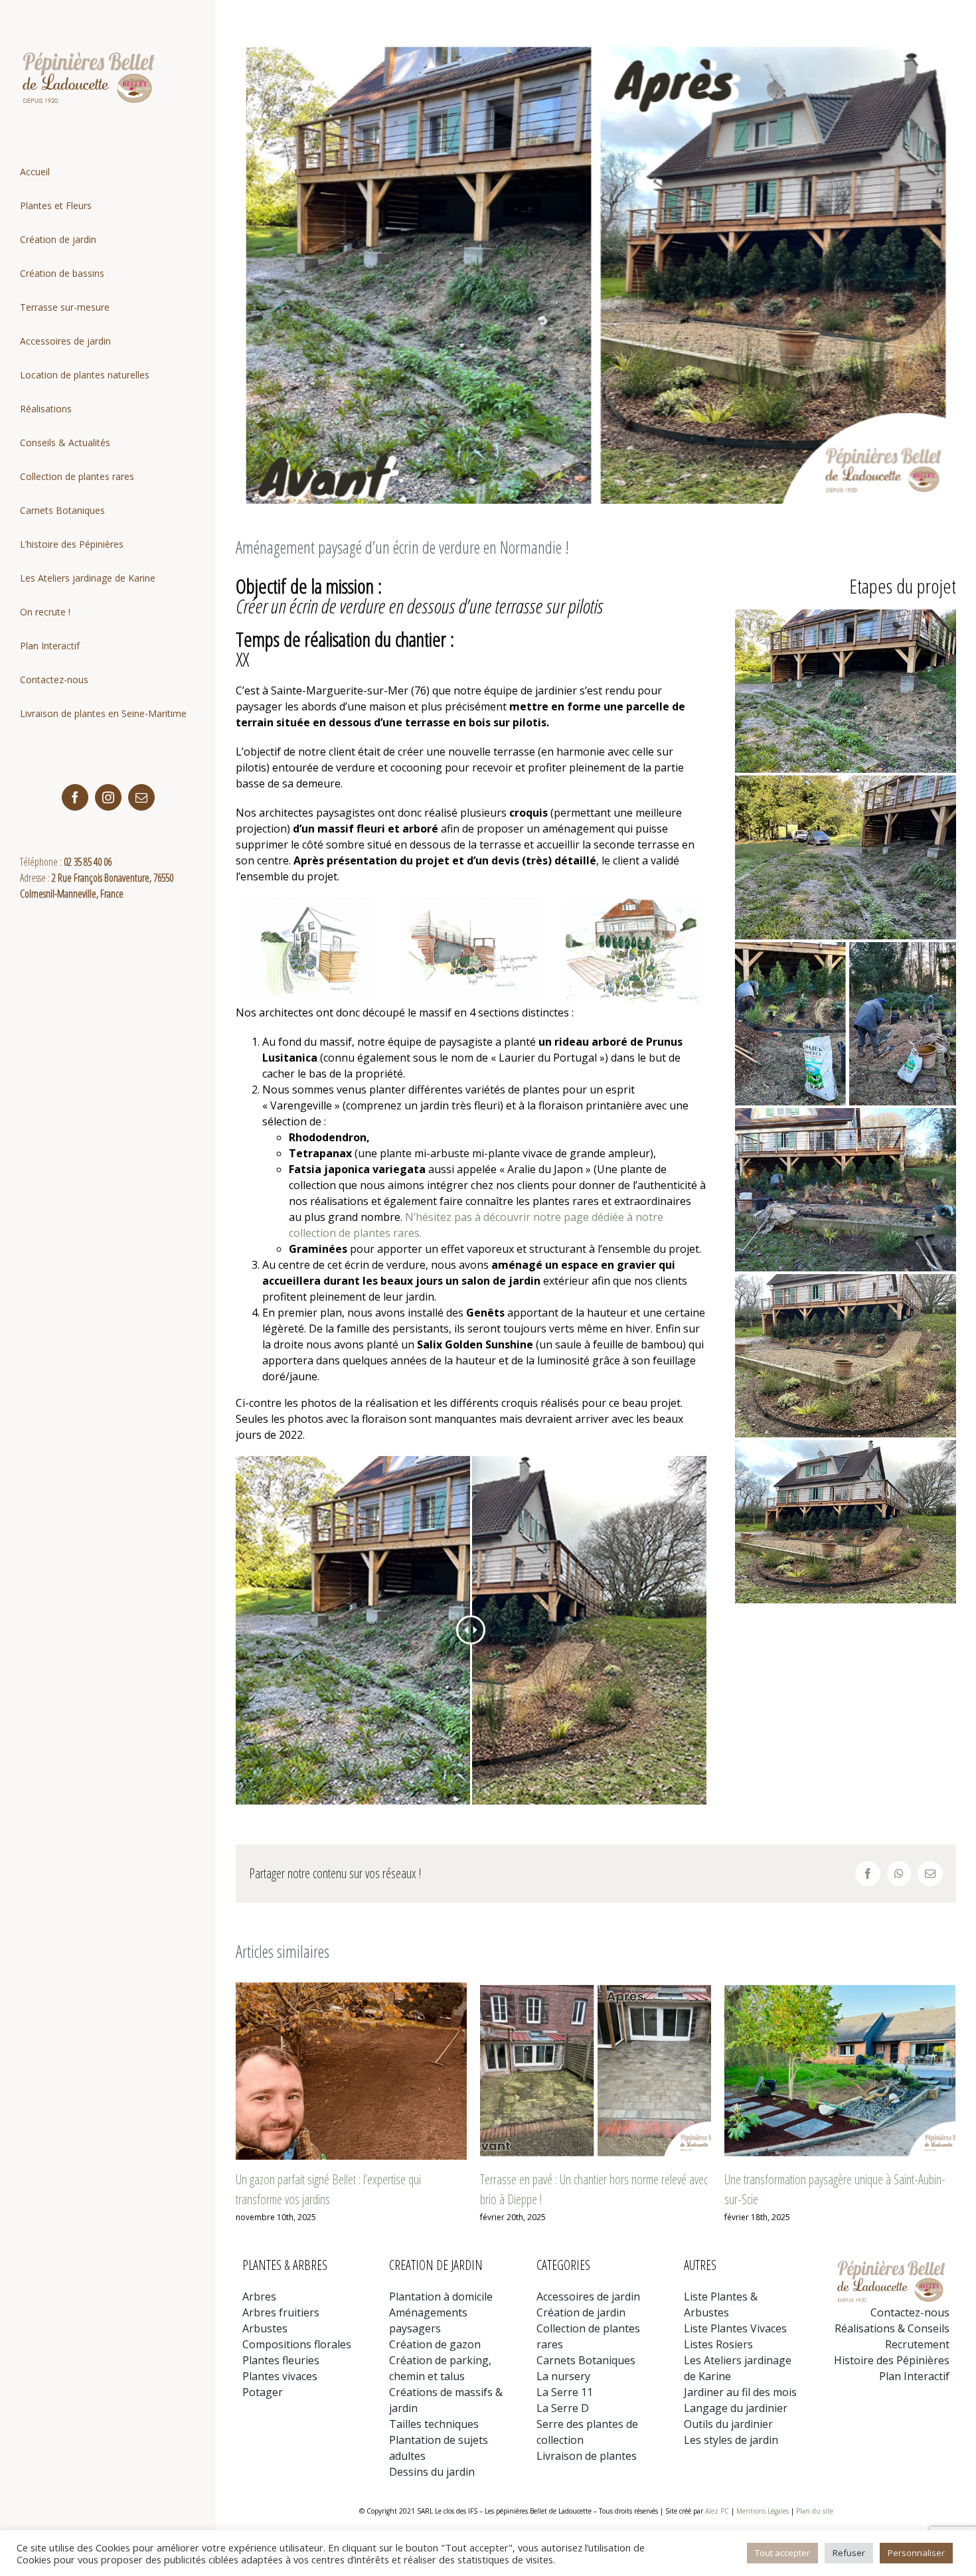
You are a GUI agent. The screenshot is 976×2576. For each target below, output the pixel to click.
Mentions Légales (763, 2511)
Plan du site (815, 2511)
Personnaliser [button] (916, 2553)
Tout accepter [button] (782, 2553)
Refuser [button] (849, 2553)
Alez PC (717, 2511)
